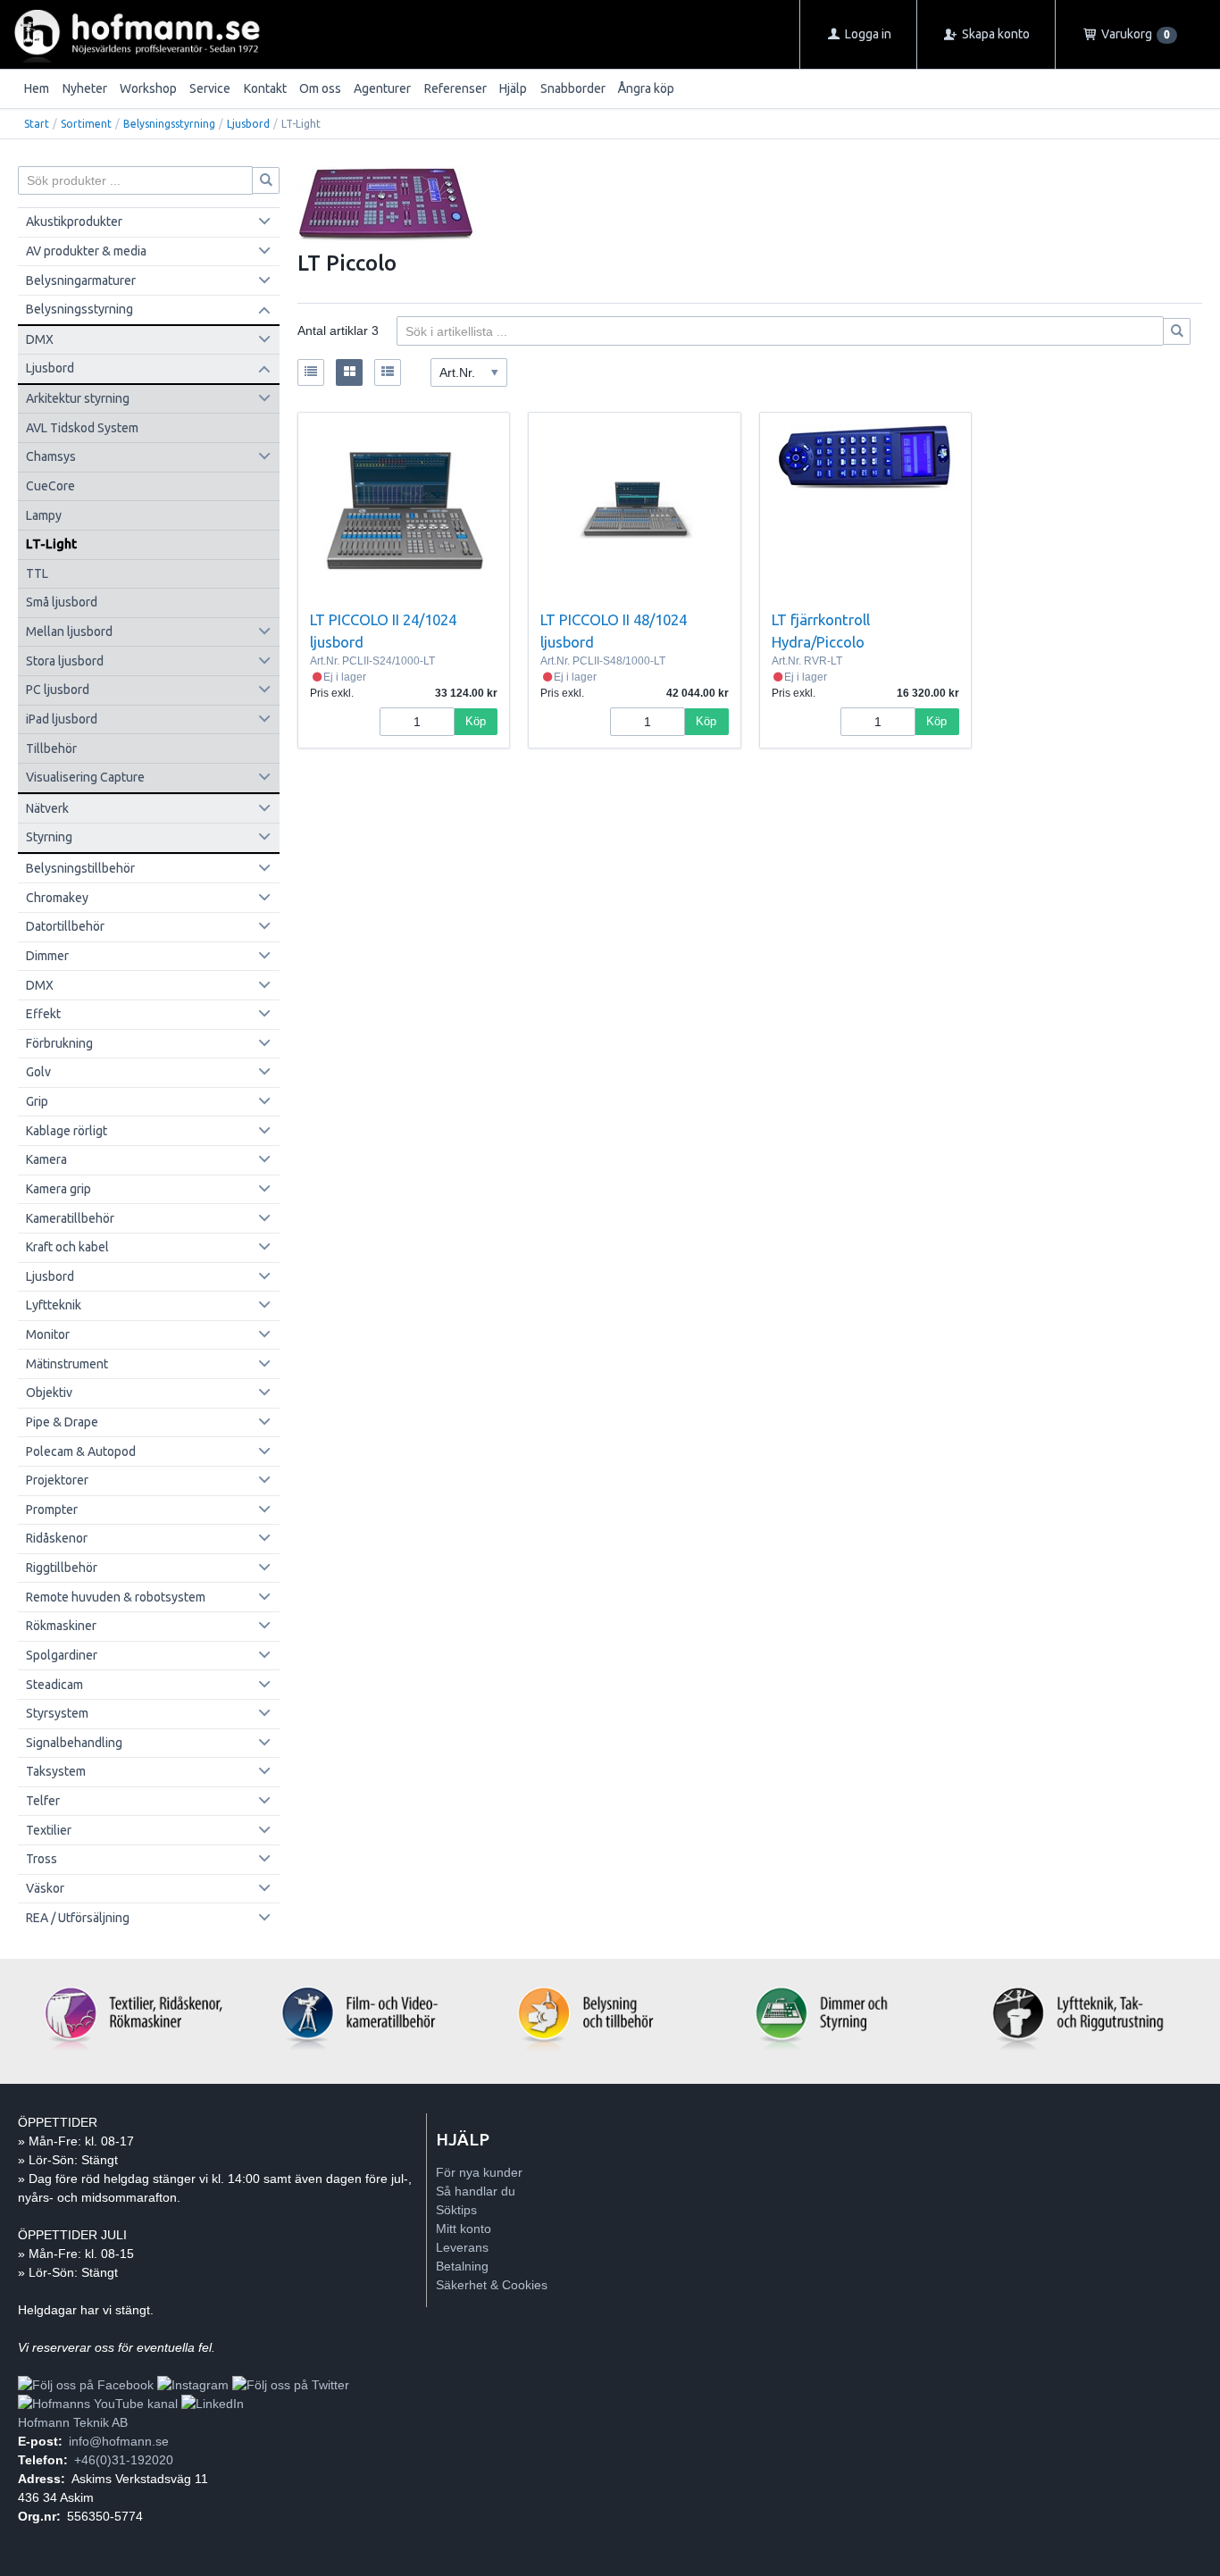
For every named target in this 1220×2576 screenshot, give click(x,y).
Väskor (45, 1888)
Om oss (320, 88)
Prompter (52, 1510)
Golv (38, 1072)
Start (37, 124)
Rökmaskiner (61, 1626)
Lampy (44, 515)
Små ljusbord (62, 602)
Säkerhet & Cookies (492, 2285)
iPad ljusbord (62, 719)
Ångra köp (646, 88)
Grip (37, 1101)
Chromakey (57, 898)
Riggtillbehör (62, 1568)
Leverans (462, 2247)
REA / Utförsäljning (78, 1918)
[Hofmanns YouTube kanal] (98, 2404)
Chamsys (51, 456)
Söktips (456, 2210)
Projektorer (57, 1480)
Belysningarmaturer (81, 280)
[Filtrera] (1177, 331)
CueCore (50, 486)
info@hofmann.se (119, 2441)
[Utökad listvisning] (388, 372)
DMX (40, 339)
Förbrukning (59, 1043)
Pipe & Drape (62, 1422)
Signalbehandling (74, 1743)
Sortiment (86, 124)
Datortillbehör (65, 926)
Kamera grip (58, 1189)
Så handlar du (476, 2191)
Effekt (43, 1014)
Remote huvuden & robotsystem (116, 1597)
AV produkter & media (86, 251)
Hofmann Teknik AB (73, 2422)
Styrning (49, 837)
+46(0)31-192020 (124, 2460)
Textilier (49, 1830)
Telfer (43, 1801)
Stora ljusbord (65, 661)
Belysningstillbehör (80, 868)
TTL (37, 573)
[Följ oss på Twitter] (291, 2385)
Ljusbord (248, 124)
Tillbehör (51, 749)
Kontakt (265, 88)
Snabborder (573, 88)
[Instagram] (193, 2385)
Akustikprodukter (74, 222)
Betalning (462, 2266)
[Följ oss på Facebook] (86, 2385)
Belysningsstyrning (169, 124)
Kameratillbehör (70, 1218)
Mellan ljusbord (69, 631)
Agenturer (382, 88)
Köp (476, 721)
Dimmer (47, 956)
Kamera (46, 1159)
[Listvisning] (311, 372)
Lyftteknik (54, 1305)
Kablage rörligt (67, 1131)
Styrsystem (57, 1713)
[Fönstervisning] (349, 372)
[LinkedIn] (213, 2404)
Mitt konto (464, 2229)
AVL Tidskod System (82, 428)
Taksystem (56, 1771)
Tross (42, 1859)
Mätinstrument (67, 1364)
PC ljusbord (58, 690)
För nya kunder (479, 2172)
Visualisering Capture (85, 777)
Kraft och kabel (67, 1247)
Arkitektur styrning (78, 398)
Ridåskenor (57, 1538)
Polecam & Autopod (81, 1451)
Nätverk (47, 808)
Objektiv (49, 1393)
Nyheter (85, 88)
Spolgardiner (62, 1655)
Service (210, 88)
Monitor (48, 1334)
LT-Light (51, 544)
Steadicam (54, 1685)
